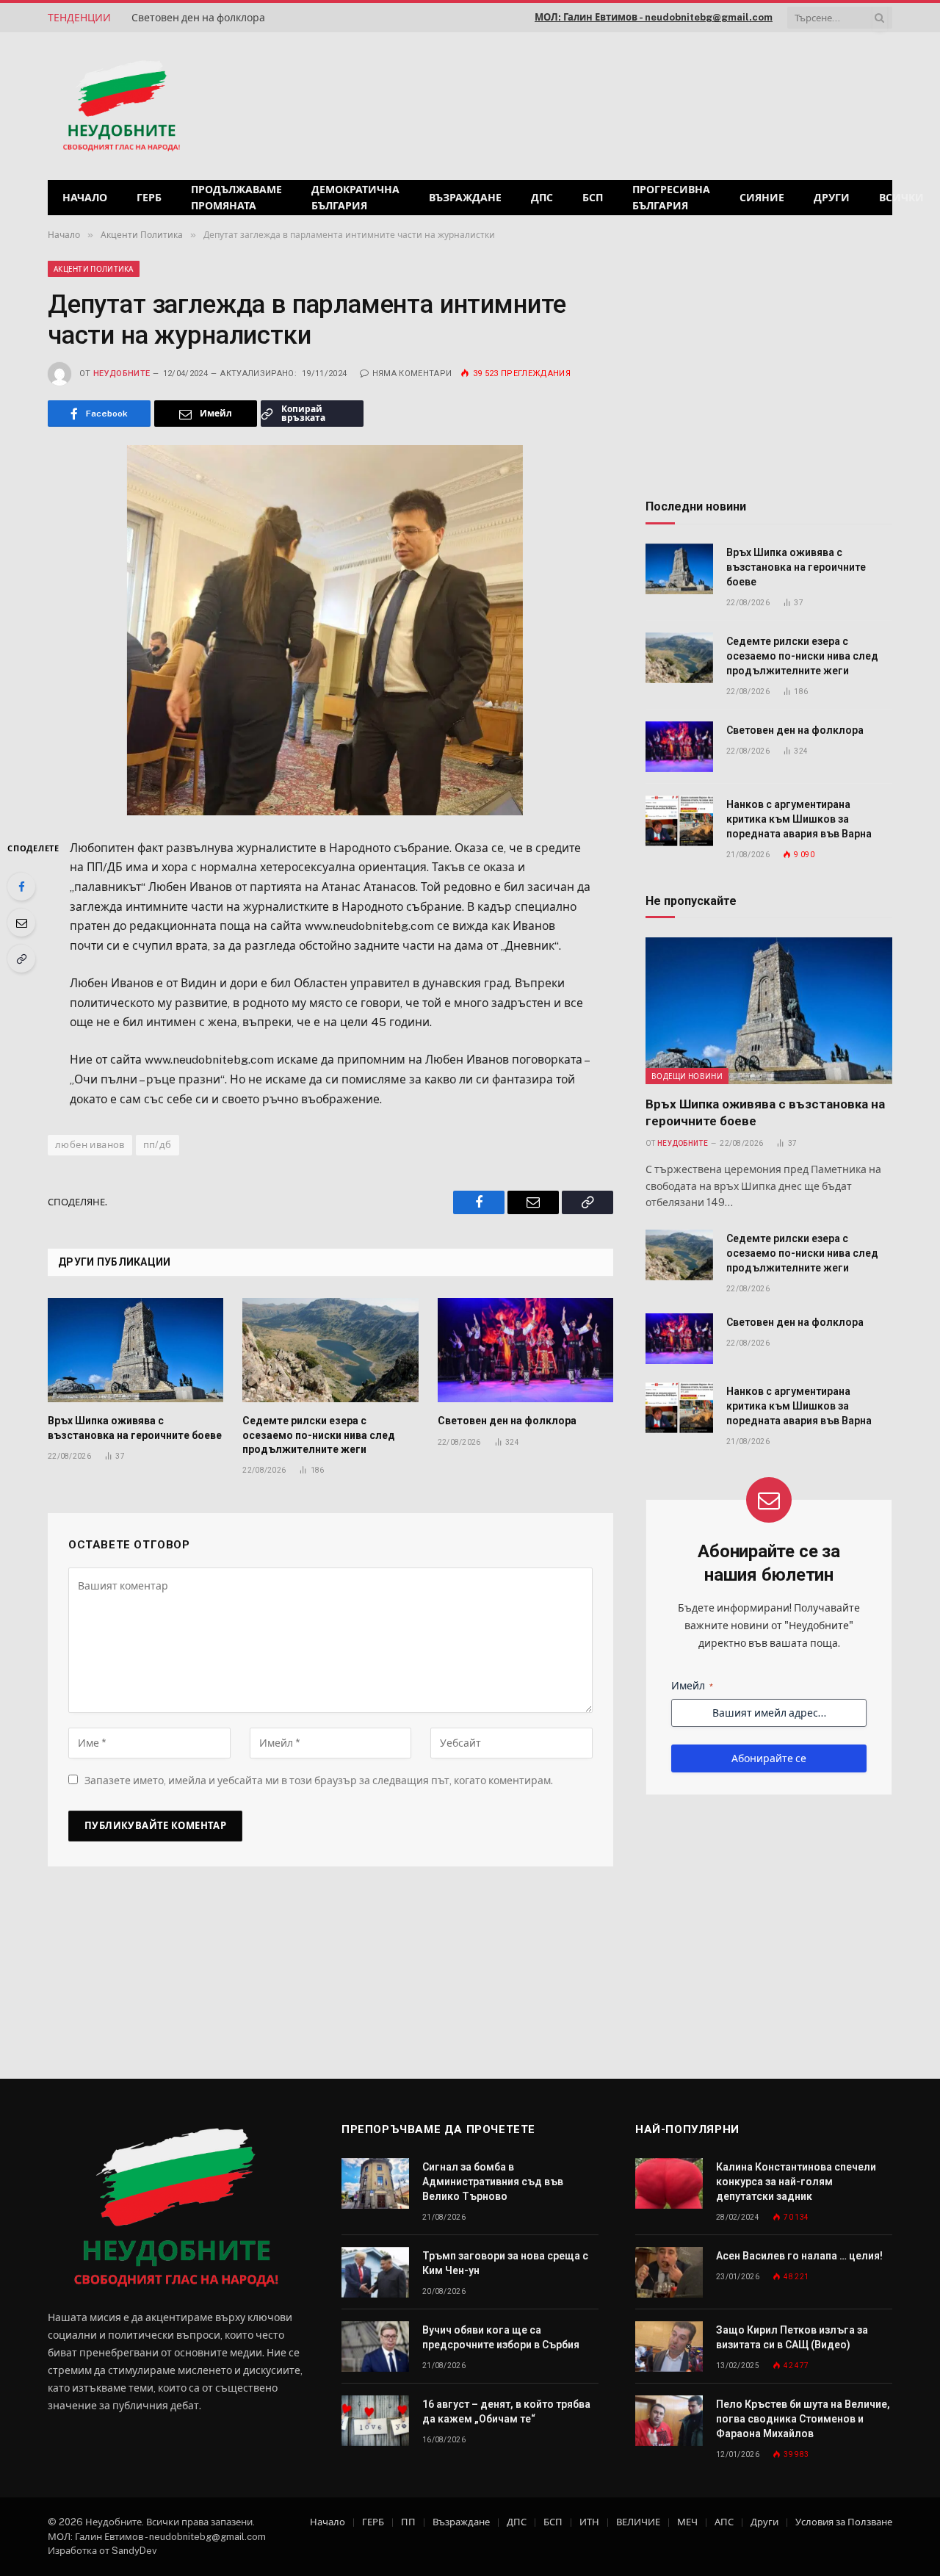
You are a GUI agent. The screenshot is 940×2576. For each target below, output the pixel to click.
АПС (724, 2522)
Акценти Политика (94, 269)
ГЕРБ (149, 198)
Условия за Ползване (844, 2522)
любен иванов (90, 1145)
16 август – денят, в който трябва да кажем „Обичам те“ (506, 2411)
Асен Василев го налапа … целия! (799, 2256)
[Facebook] (21, 887)
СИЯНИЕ (762, 198)
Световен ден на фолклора (198, 18)
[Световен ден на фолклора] (525, 1350)
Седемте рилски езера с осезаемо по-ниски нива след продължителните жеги (319, 1435)
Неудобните (122, 374)
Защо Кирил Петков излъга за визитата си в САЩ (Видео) (792, 2337)
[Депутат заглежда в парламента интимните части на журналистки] (330, 630)
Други (832, 198)
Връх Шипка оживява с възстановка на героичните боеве (135, 1428)
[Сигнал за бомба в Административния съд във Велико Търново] (375, 2183)
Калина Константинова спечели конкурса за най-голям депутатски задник (796, 2182)
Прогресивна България (671, 198)
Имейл (692, 1686)
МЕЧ (687, 2522)
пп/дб (158, 1145)
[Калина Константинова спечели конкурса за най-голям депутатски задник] (669, 2183)
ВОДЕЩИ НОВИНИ (687, 1076)
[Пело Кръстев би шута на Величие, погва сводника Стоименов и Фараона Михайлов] (669, 2421)
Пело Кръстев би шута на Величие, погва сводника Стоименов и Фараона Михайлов (803, 2419)
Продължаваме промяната (236, 198)
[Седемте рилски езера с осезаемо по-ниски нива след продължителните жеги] (330, 1350)
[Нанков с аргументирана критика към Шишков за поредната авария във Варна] (679, 821)
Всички (901, 198)
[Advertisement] (704, 104)
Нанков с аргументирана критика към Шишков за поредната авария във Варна (799, 819)
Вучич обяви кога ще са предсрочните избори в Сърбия (501, 2337)
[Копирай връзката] (21, 959)
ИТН (589, 2522)
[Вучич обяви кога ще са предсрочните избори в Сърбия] (375, 2346)
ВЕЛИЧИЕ (638, 2522)
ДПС (542, 198)
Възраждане (465, 198)
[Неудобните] (122, 107)
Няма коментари (412, 374)
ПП (408, 2522)
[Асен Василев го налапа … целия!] (669, 2272)
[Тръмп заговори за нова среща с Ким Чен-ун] (375, 2272)
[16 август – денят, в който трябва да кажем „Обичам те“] (375, 2421)
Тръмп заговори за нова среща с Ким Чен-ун (505, 2263)
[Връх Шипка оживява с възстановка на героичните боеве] (135, 1350)
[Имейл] (21, 923)
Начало (85, 198)
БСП (593, 198)
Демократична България (355, 198)
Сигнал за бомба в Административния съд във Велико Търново (493, 2182)
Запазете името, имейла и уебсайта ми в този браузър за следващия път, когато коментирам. (319, 1781)
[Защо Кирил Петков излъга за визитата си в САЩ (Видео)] (669, 2346)
